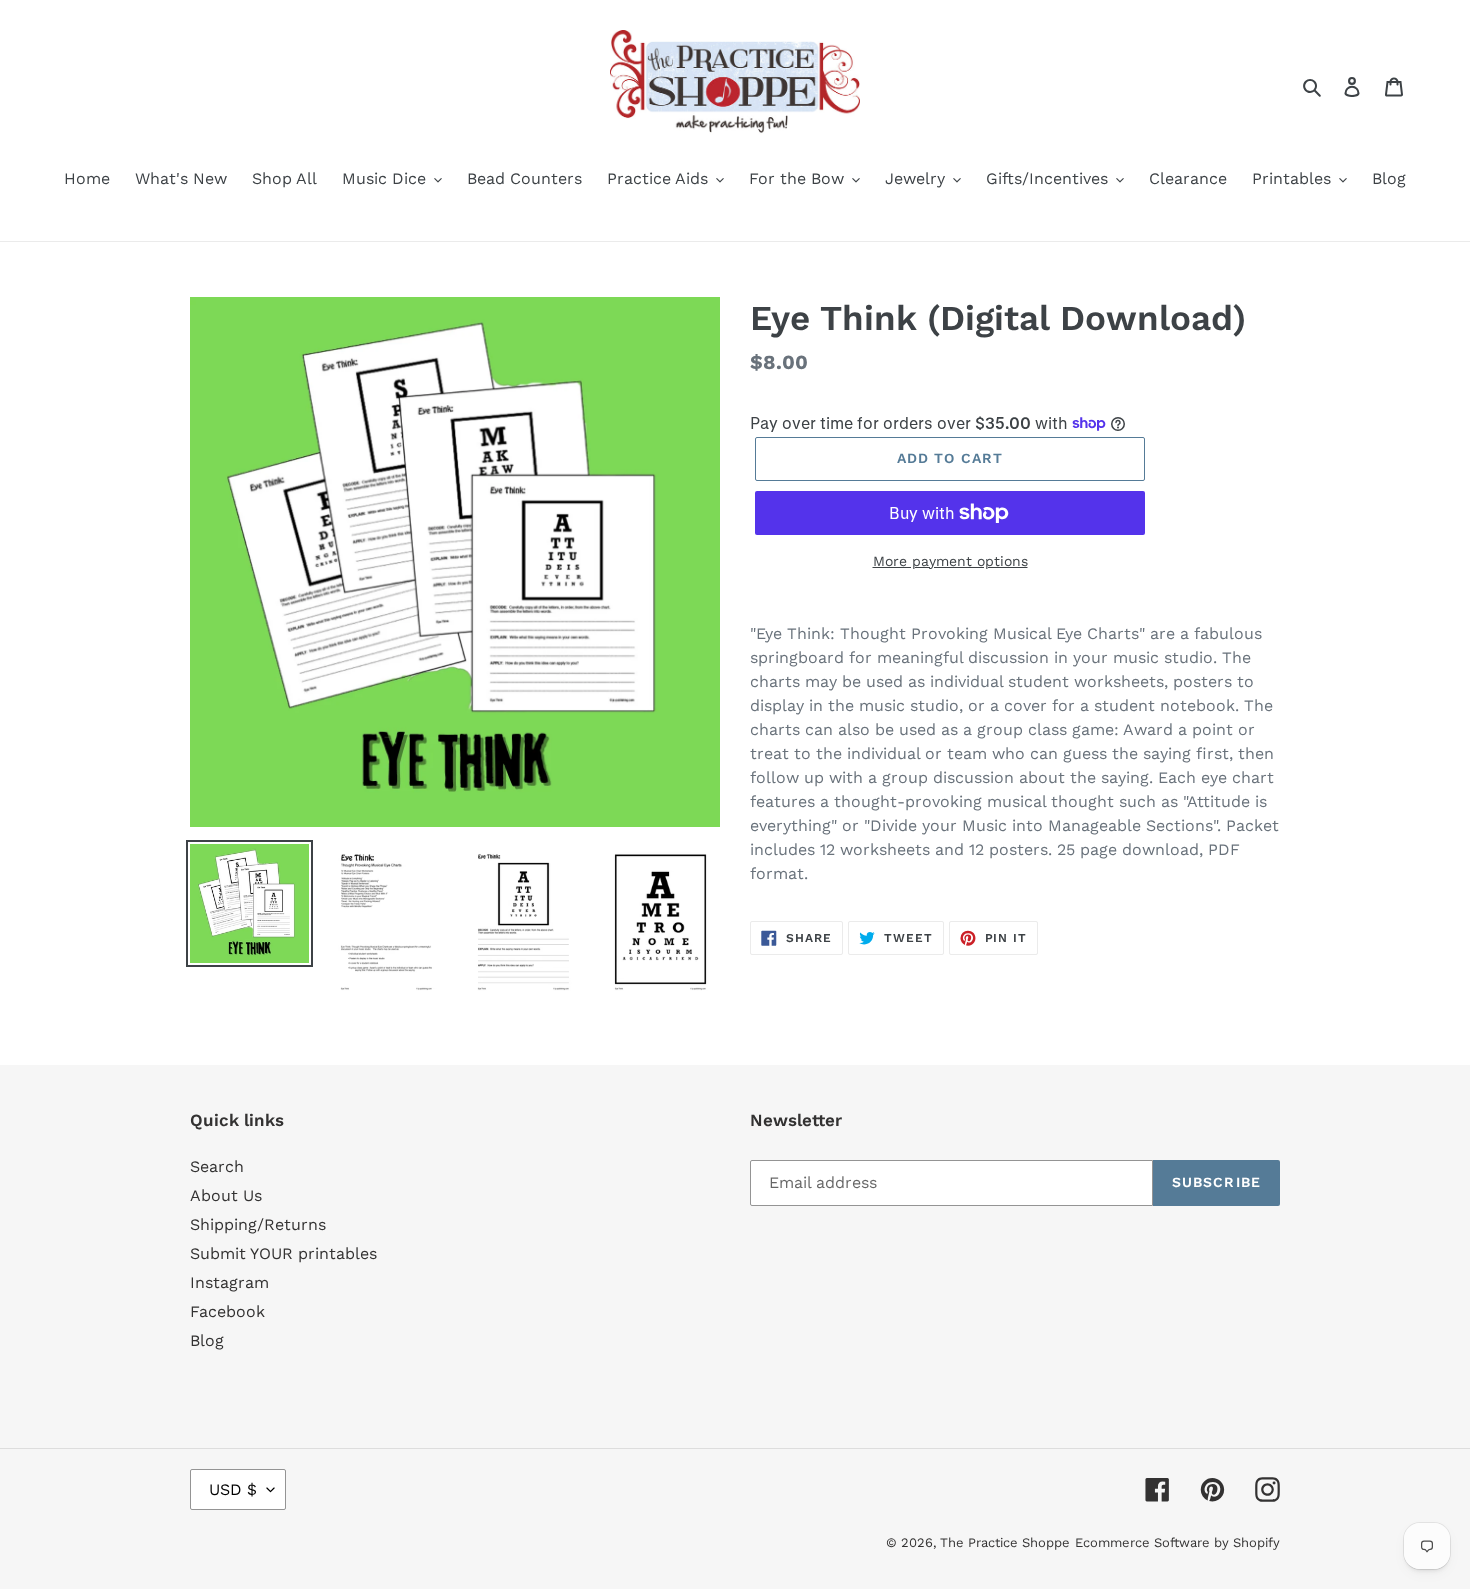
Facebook (227, 1311)
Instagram (229, 1282)
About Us (226, 1195)
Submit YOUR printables (283, 1253)
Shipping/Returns (258, 1224)
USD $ (233, 1489)
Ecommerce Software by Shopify (1177, 1542)
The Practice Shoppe (1005, 1542)
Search (217, 1166)
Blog (207, 1340)
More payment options (950, 561)
